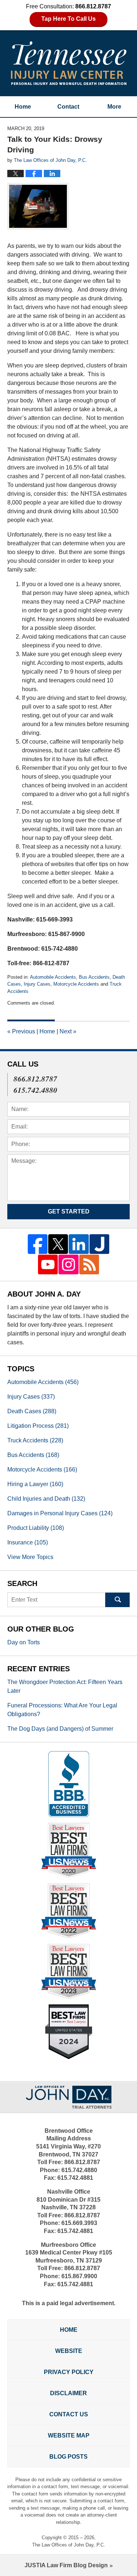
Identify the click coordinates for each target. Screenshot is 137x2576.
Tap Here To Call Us (68, 19)
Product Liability (36, 1528)
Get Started (69, 1211)
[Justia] (99, 1244)
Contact (68, 107)
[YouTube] (48, 1264)
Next (68, 1031)
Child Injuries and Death (46, 1499)
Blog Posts (68, 2457)
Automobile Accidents (53, 977)
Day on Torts (24, 1642)
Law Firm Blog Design (66, 2565)
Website (69, 2351)
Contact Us (69, 2414)
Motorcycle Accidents (76, 984)
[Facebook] (38, 1244)
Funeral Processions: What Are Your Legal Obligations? (62, 1710)
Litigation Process (38, 1426)
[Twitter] (58, 1244)
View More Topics (30, 1557)
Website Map (69, 2435)
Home (23, 107)
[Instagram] (68, 1264)
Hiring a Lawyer (35, 1484)
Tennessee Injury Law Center (69, 63)
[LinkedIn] (79, 1244)
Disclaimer (68, 2393)
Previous (21, 1031)
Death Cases (32, 1411)
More (114, 107)
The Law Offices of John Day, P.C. (69, 2545)
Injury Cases (37, 984)
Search (117, 1600)
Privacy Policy (69, 2372)
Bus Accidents (94, 977)
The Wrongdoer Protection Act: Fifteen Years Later (65, 1686)
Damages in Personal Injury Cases (60, 1513)
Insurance (28, 1542)
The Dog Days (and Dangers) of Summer (60, 1729)
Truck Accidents (35, 1440)
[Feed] (89, 1264)
